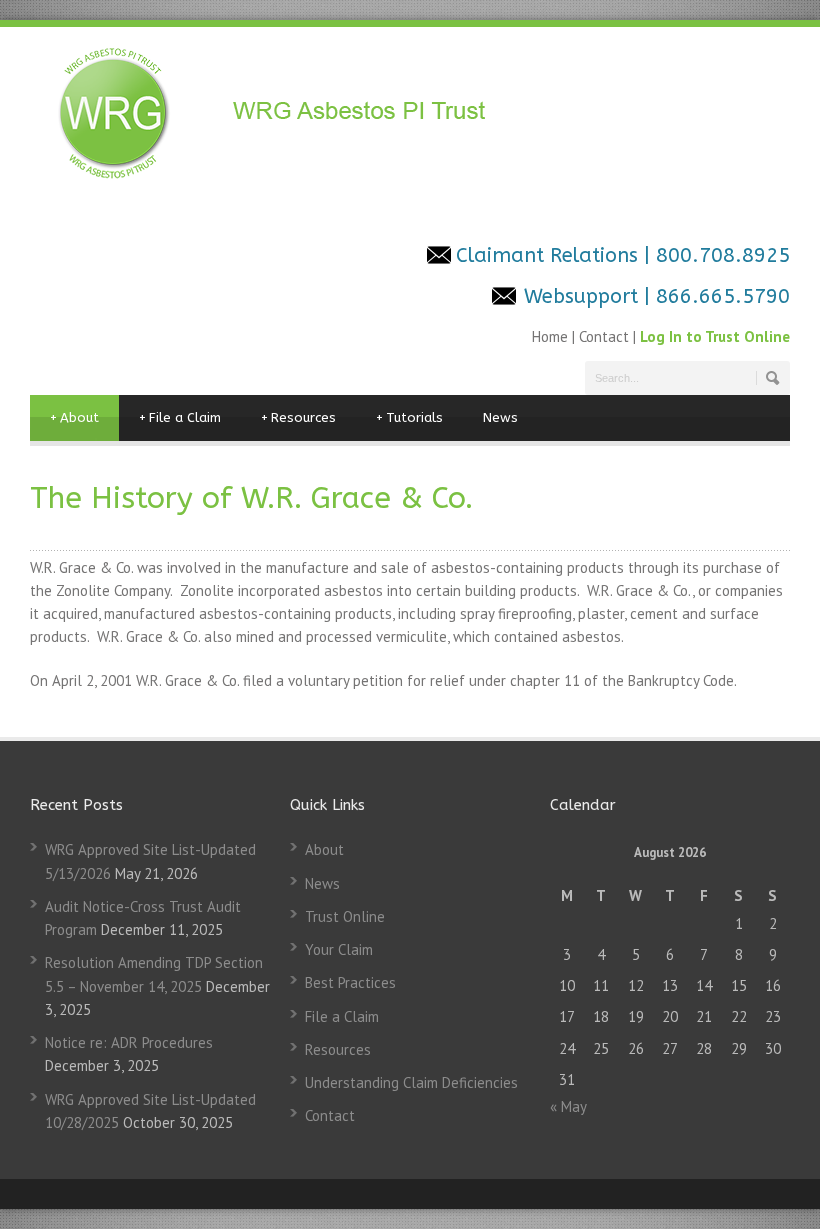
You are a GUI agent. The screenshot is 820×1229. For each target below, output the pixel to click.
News (500, 417)
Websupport (581, 296)
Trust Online (345, 916)
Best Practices (350, 982)
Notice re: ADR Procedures (129, 1042)
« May (568, 1106)
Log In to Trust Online (715, 336)
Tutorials (409, 417)
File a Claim (180, 417)
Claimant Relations (550, 255)
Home (552, 336)
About (74, 417)
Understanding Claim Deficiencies (411, 1082)
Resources (298, 417)
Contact (604, 336)
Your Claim (339, 949)
